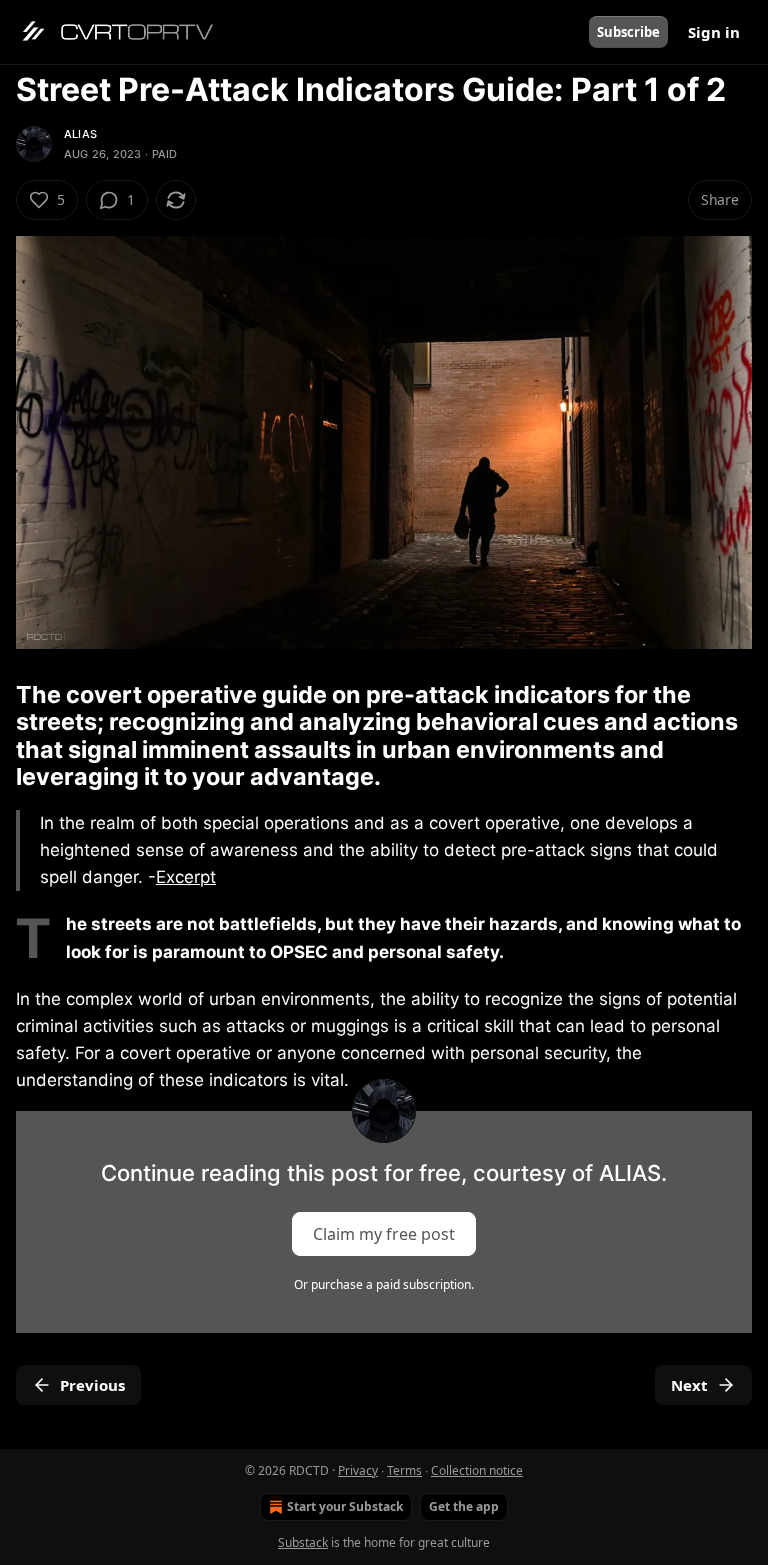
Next (689, 1385)
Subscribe (628, 32)
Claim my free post (384, 1233)
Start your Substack (345, 1506)
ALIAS (80, 134)
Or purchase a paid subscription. (384, 1284)
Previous (92, 1385)
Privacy (358, 1470)
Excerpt (186, 877)
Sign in (714, 32)
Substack (303, 1542)
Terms (404, 1470)
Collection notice (477, 1470)
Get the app (464, 1506)
